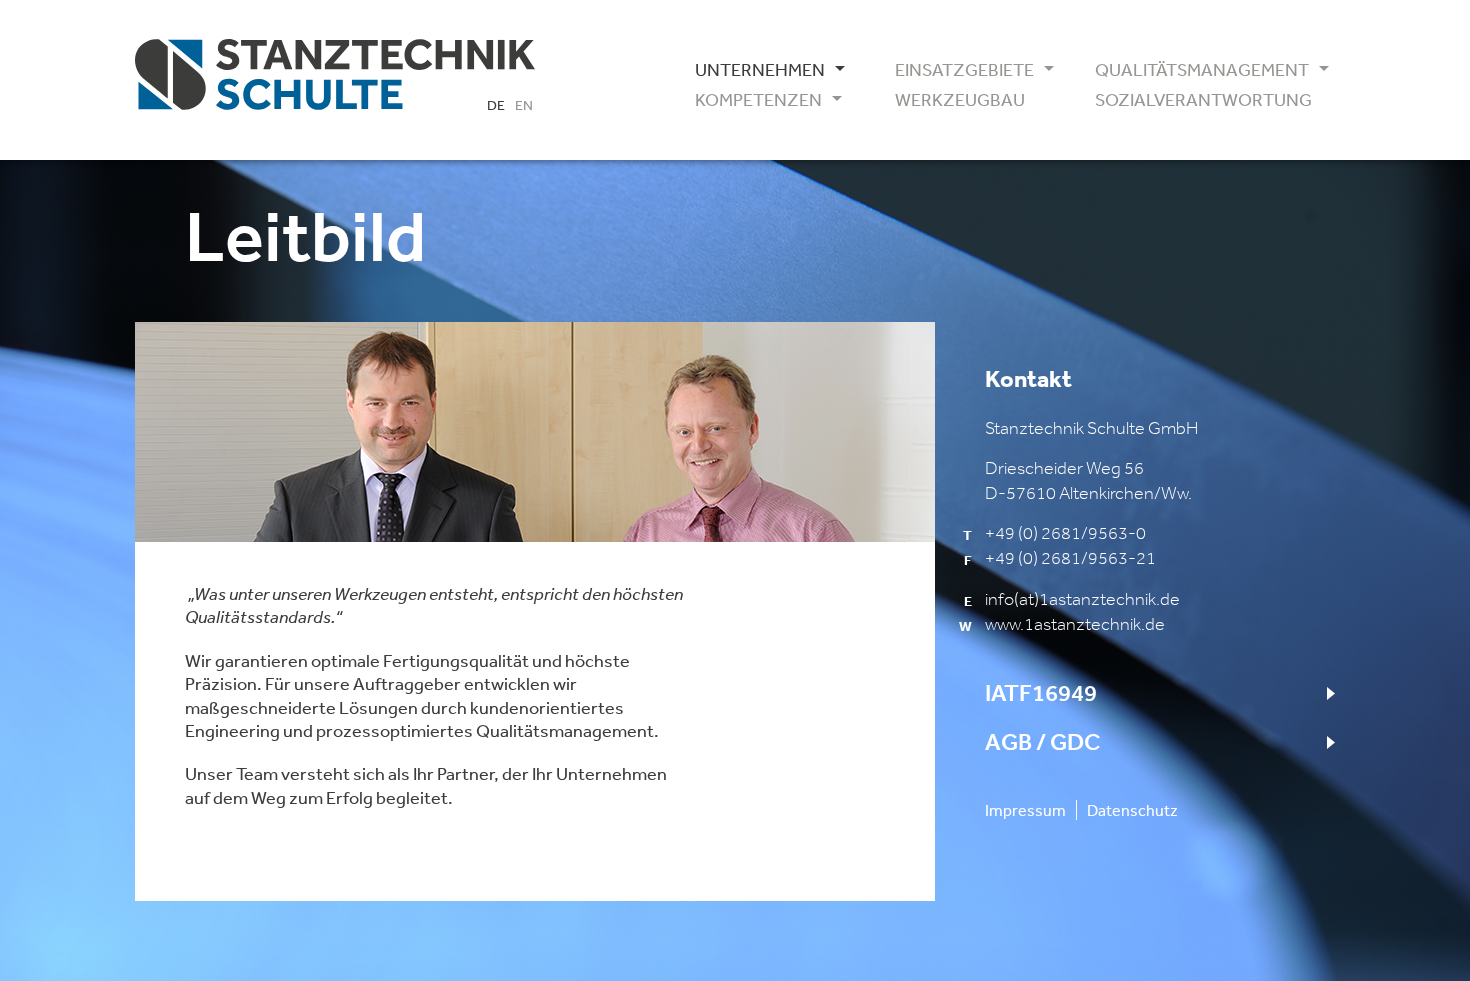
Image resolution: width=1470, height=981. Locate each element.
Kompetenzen (758, 100)
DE (496, 105)
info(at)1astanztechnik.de (1082, 599)
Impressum (1025, 810)
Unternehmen (760, 70)
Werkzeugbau (960, 100)
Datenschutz (1132, 810)
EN (524, 105)
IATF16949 (1041, 693)
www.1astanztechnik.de (1075, 624)
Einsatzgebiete (964, 70)
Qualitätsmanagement (1195, 70)
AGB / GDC (1042, 742)
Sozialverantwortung (1195, 100)
